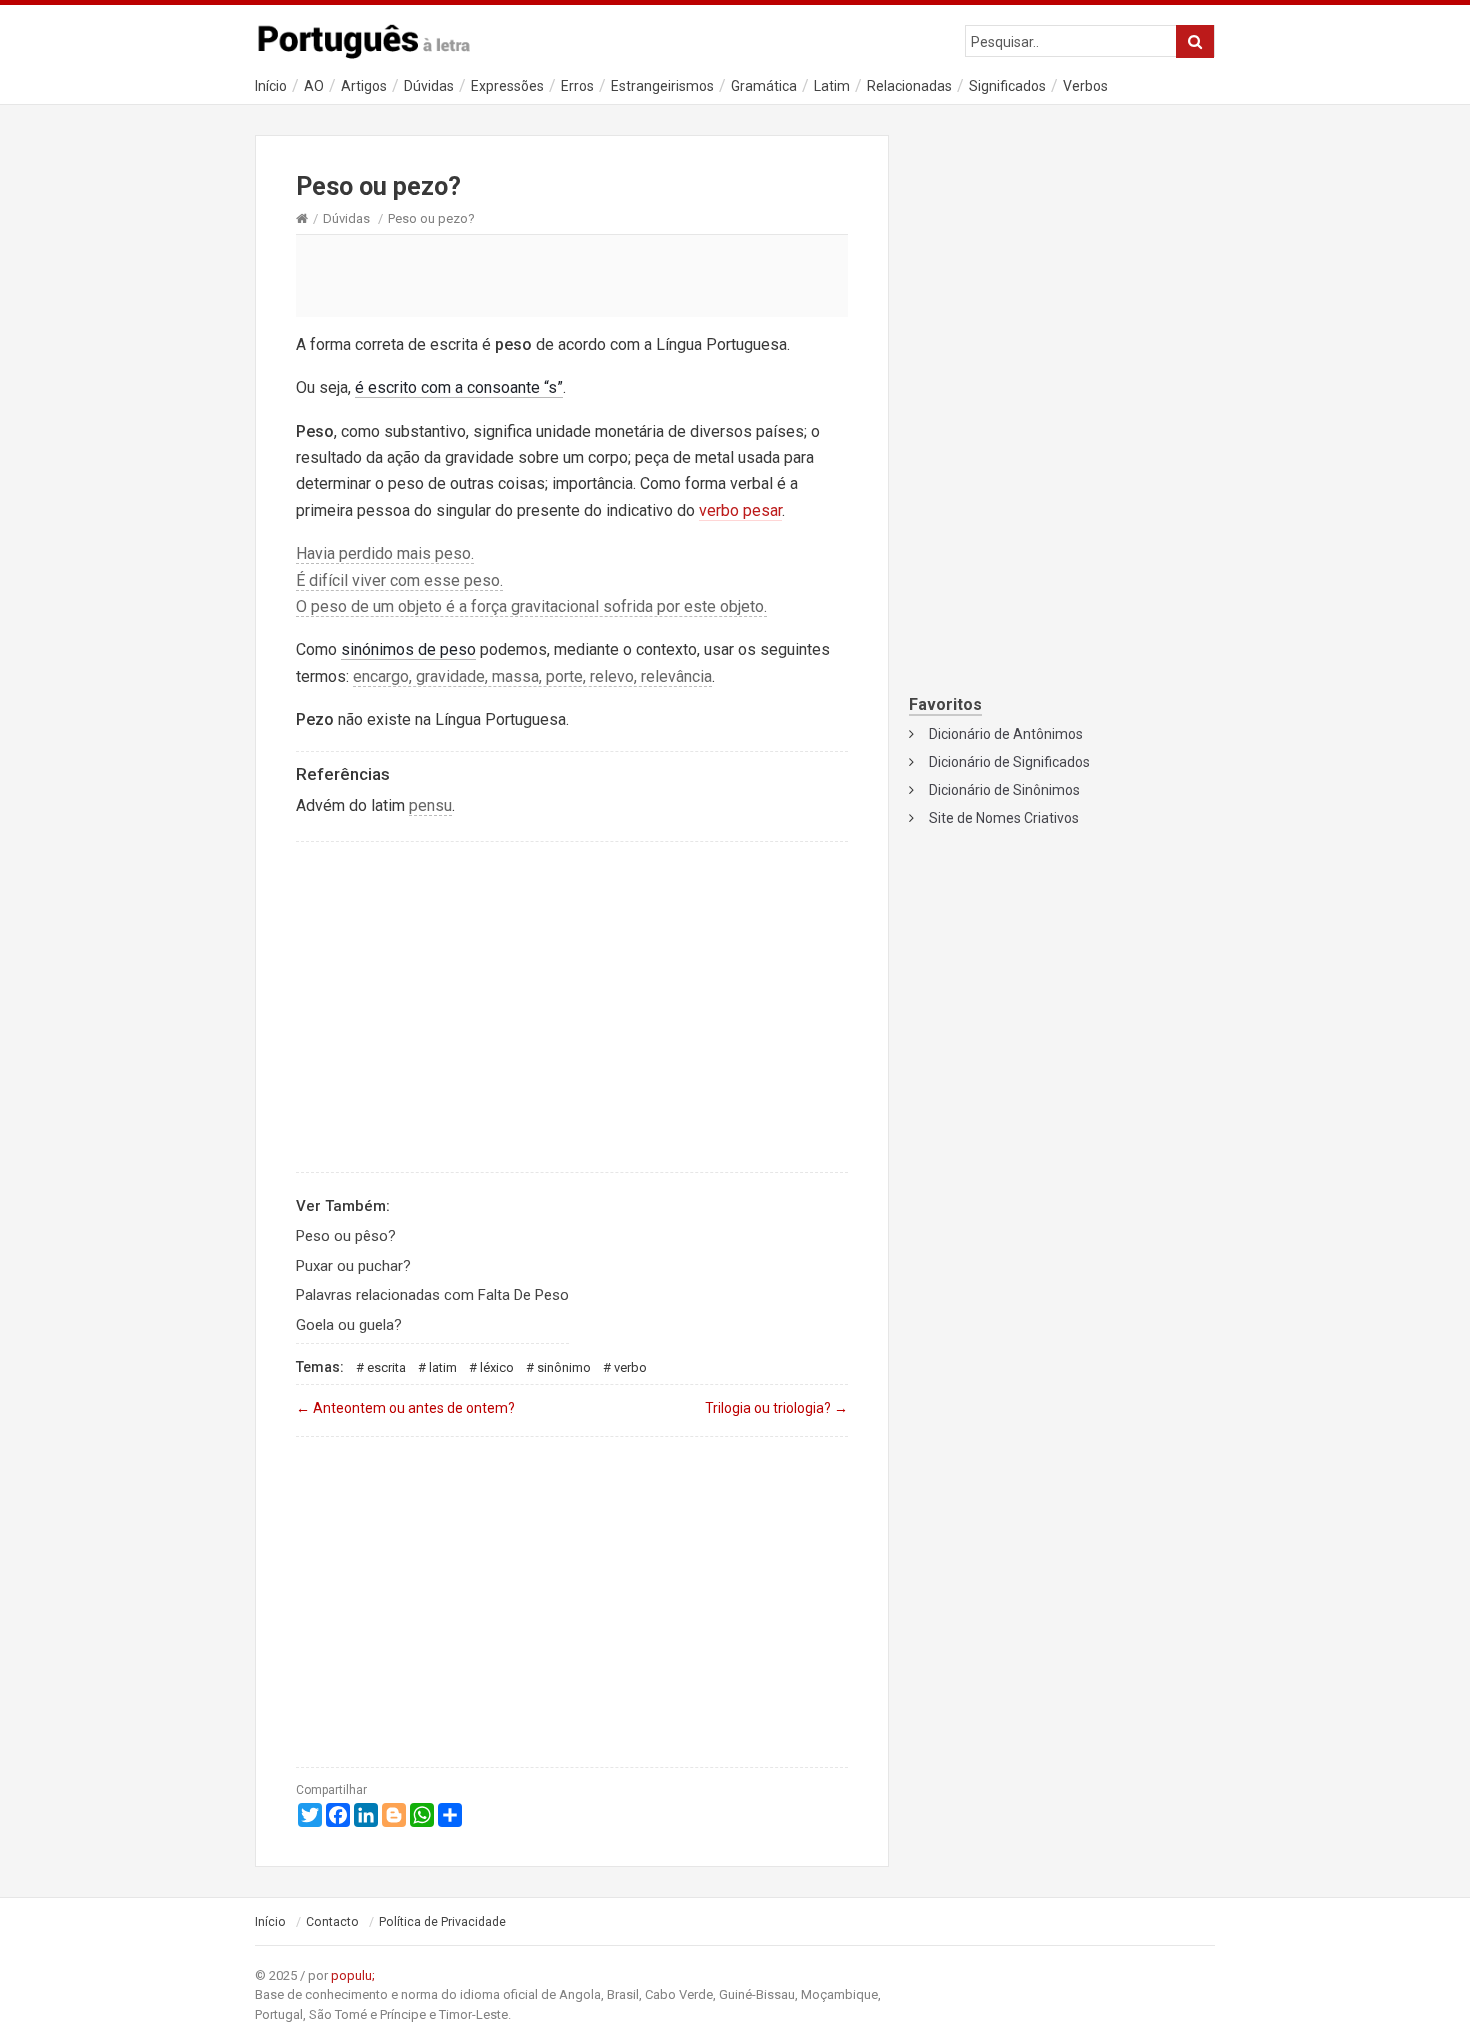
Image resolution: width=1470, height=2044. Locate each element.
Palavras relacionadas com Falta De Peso (432, 1295)
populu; (353, 1975)
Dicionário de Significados (1009, 762)
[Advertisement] (572, 275)
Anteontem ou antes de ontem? (405, 1408)
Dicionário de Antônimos (1006, 734)
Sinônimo (564, 1367)
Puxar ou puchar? (353, 1266)
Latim (832, 86)
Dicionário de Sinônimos (1004, 790)
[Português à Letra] (375, 37)
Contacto (332, 1922)
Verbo (630, 1367)
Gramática (764, 86)
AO (314, 86)
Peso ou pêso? (346, 1236)
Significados (1007, 86)
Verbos (1085, 86)
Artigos (364, 86)
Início (271, 86)
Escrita (386, 1367)
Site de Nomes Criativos (1004, 818)
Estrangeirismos (662, 86)
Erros (577, 86)
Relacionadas (909, 86)
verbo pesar (740, 510)
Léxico (497, 1367)
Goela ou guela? (349, 1325)
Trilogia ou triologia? (776, 1408)
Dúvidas (429, 86)
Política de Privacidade (442, 1922)
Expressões (507, 86)
